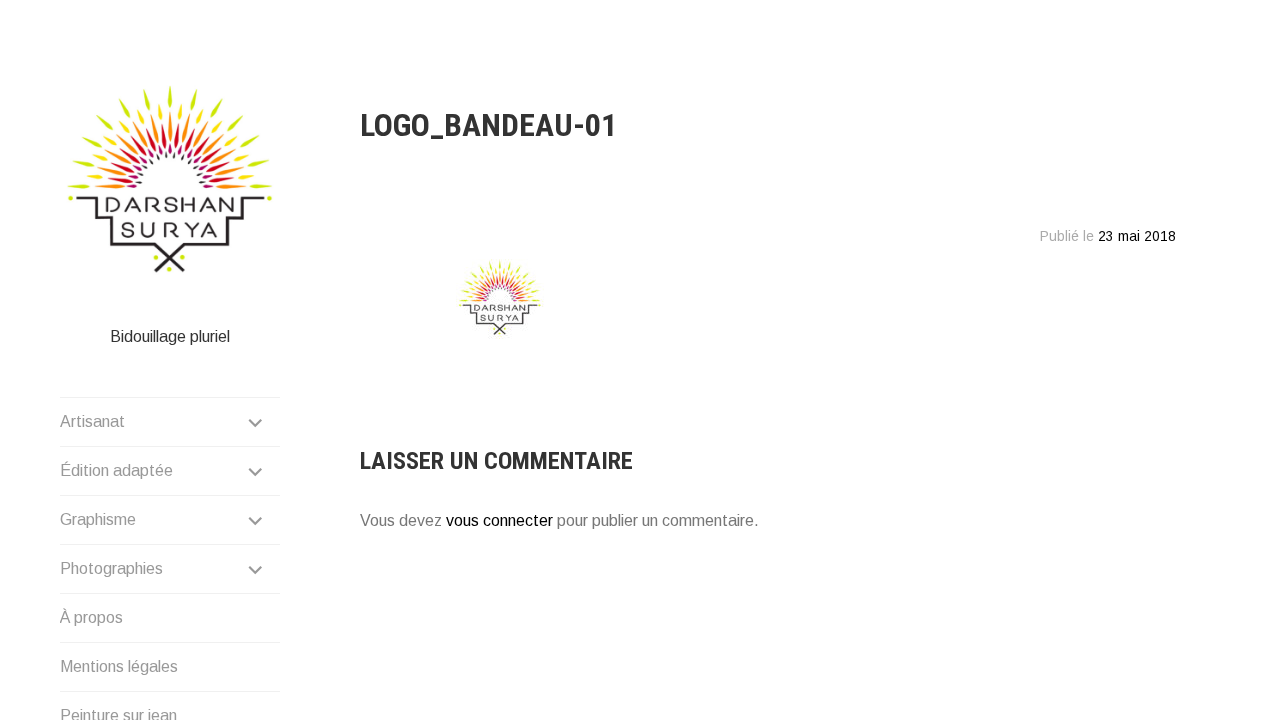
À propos (91, 617)
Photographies (111, 568)
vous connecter (499, 520)
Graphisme (98, 519)
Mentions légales (119, 666)
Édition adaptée (116, 470)
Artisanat (92, 421)
